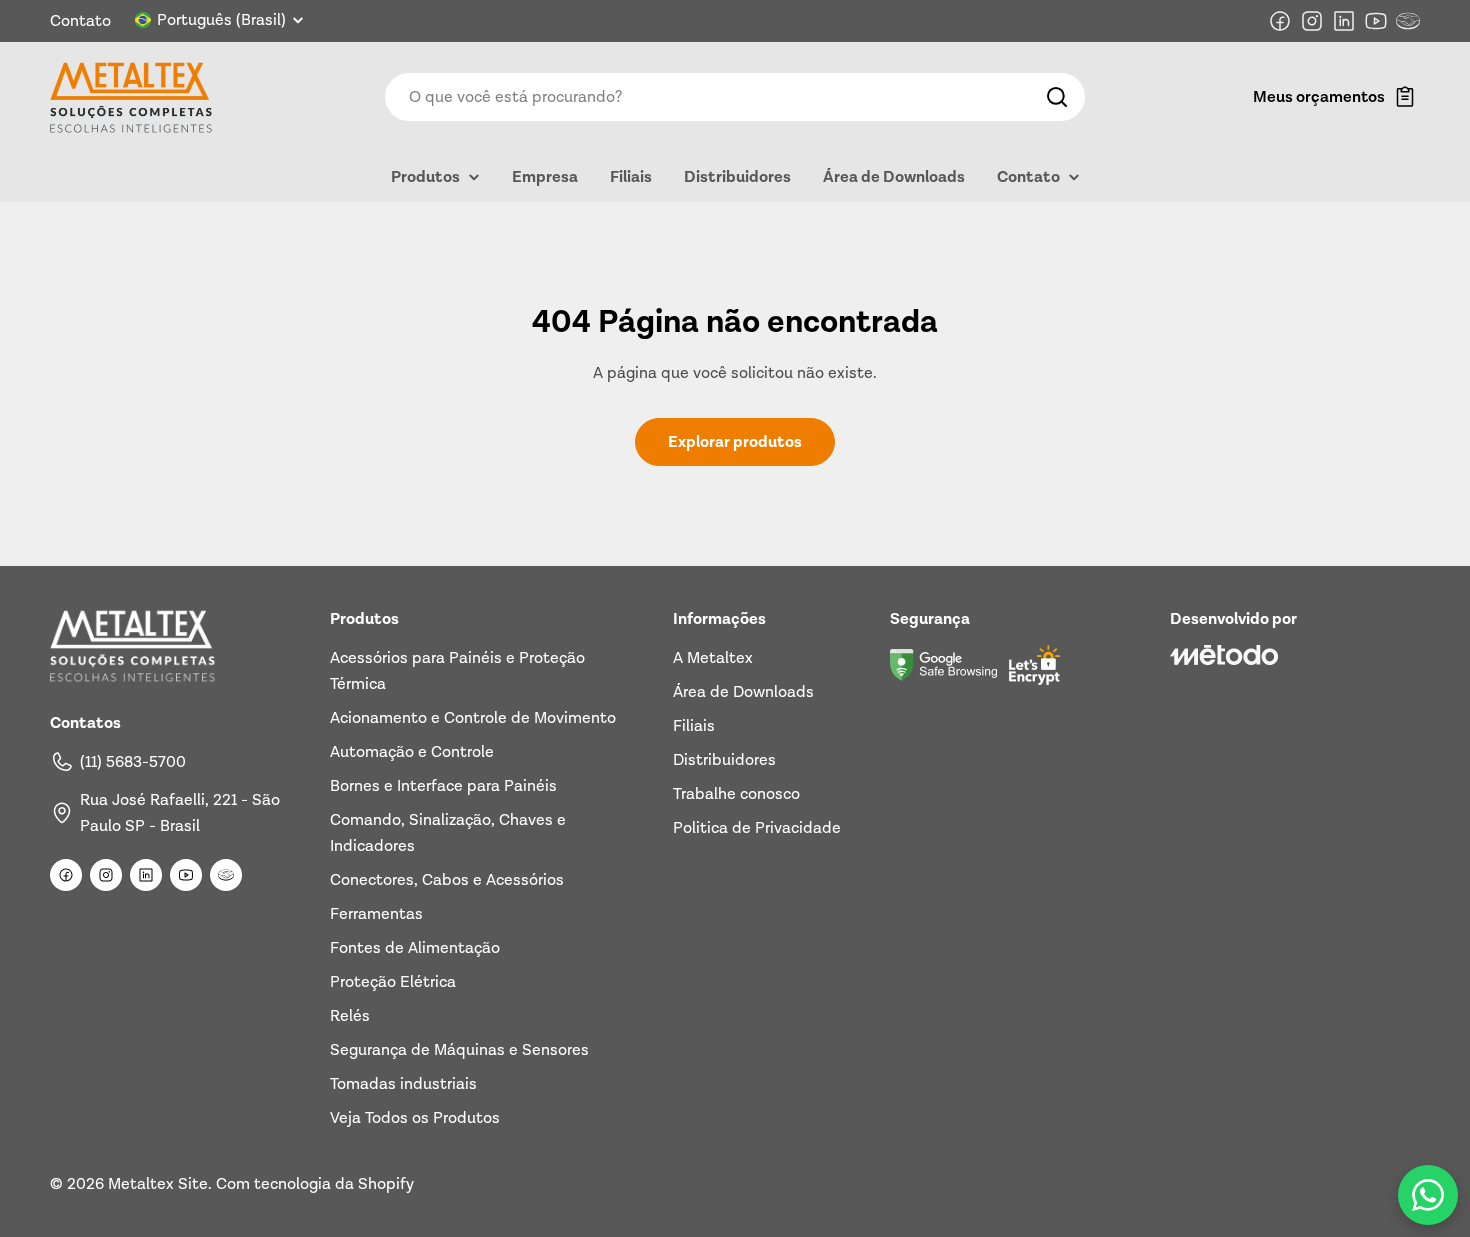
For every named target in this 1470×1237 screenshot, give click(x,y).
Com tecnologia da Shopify (315, 1184)
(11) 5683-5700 (133, 762)
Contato (80, 21)
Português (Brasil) (221, 20)
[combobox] (735, 97)
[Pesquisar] (1057, 97)
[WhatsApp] (1428, 1195)
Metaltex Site (158, 1184)
